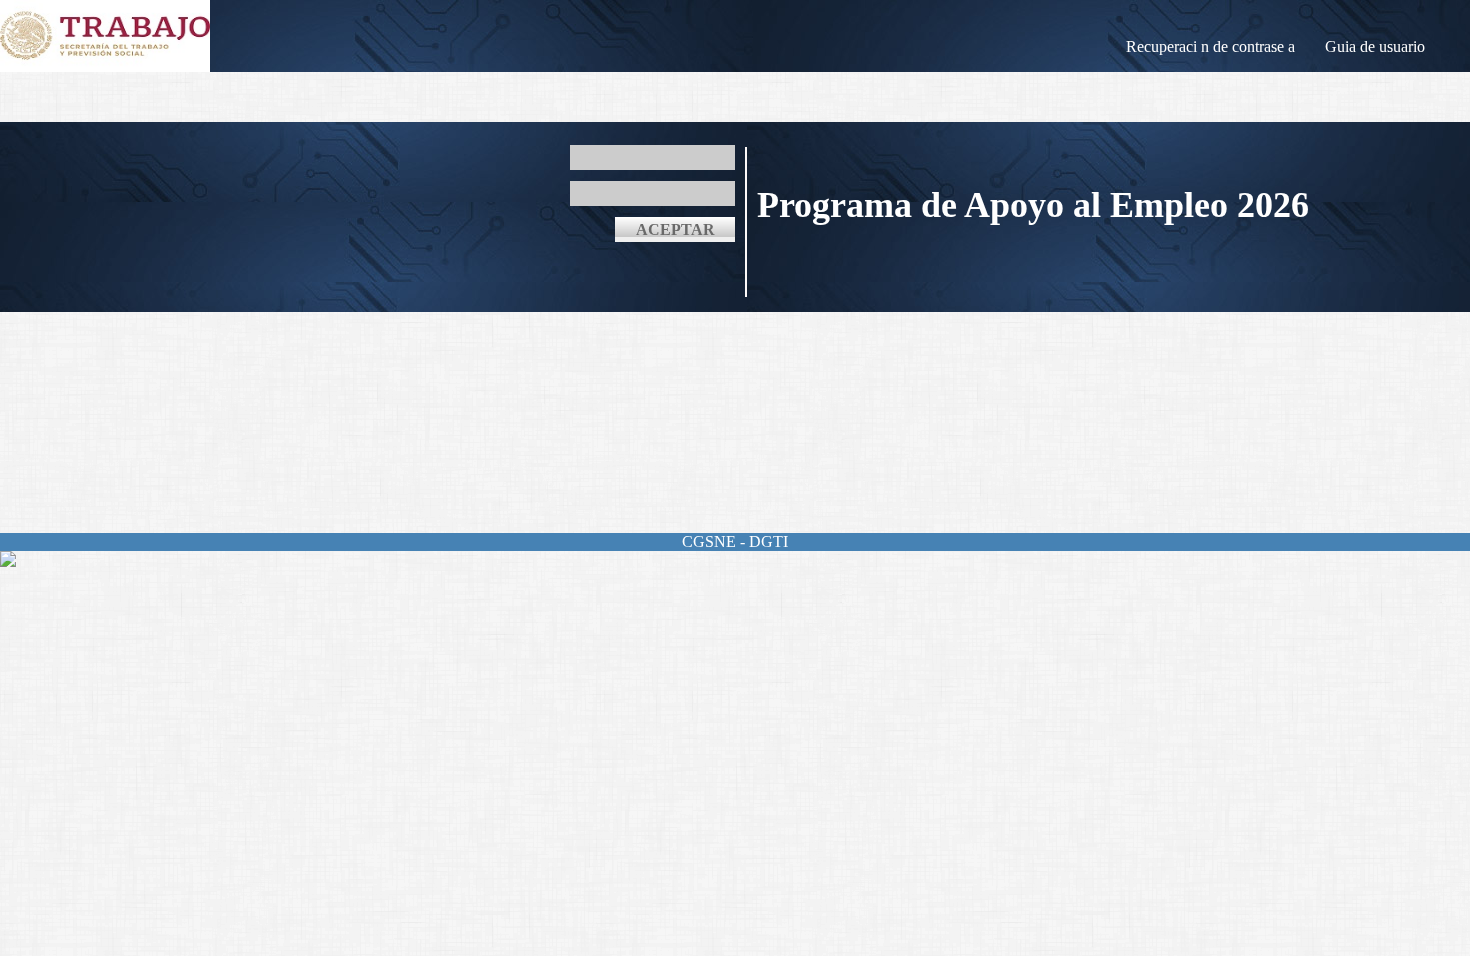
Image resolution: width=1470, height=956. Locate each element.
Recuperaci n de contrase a (1210, 46)
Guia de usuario (1375, 46)
